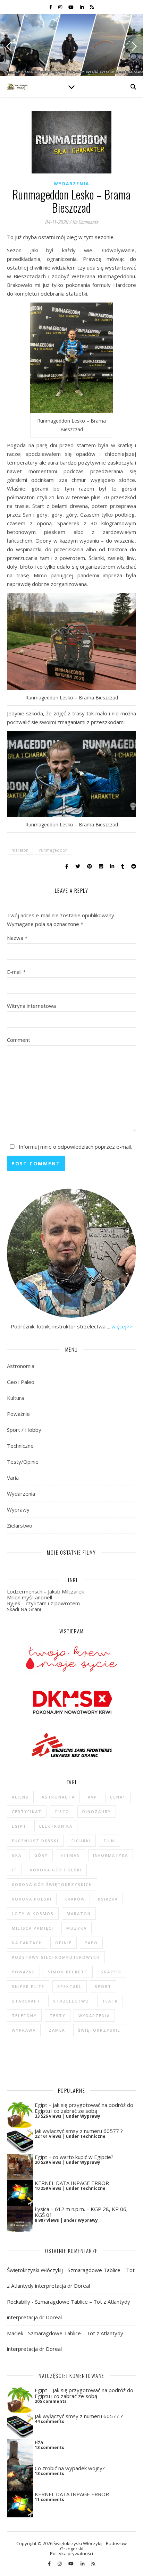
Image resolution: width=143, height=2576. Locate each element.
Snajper (111, 1972)
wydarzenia (94, 2016)
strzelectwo (71, 2001)
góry (41, 1855)
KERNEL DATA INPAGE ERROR (72, 2183)
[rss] (92, 7)
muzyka (77, 1928)
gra (17, 1855)
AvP (92, 1797)
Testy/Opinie (23, 1462)
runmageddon (53, 850)
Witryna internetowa (31, 1006)
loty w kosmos (33, 1914)
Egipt (19, 1826)
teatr (110, 2001)
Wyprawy (18, 1510)
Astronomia (21, 1366)
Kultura (15, 1398)
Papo (91, 1943)
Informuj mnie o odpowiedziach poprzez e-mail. (75, 1147)
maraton (20, 850)
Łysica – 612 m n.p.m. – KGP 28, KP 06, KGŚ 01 (81, 2212)
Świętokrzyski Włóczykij (35, 2270)
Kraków (75, 1899)
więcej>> (122, 1326)
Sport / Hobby (24, 1430)
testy (58, 2016)
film (110, 1841)
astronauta (58, 1797)
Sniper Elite (28, 1986)
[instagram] (61, 7)
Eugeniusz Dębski (35, 1841)
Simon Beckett (68, 1972)
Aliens (20, 1797)
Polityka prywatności (71, 2553)
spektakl (70, 1986)
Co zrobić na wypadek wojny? (70, 2468)
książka (108, 1899)
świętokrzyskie (99, 2030)
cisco (62, 1812)
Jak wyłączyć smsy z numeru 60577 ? (79, 2131)
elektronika (56, 1826)
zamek (57, 2030)
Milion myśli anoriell (30, 1597)
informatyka (111, 1855)
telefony (24, 2016)
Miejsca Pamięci (33, 1928)
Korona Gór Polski (56, 1870)
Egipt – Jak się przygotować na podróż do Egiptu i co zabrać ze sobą (84, 2108)
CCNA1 (118, 1797)
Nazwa (17, 938)
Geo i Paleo (21, 1382)
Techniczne (20, 1446)
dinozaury (97, 1812)
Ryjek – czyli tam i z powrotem (43, 1603)
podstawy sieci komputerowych (56, 1957)
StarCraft (26, 2001)
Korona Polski (32, 1899)
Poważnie (18, 1414)
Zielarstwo (20, 1525)
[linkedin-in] (82, 7)
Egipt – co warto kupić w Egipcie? (74, 2157)
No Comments (85, 222)
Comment (19, 1040)
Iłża (39, 2442)
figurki (81, 1841)
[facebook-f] (51, 7)
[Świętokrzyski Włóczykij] (17, 87)
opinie (64, 1943)
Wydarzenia (71, 184)
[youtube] (71, 7)
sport (103, 1986)
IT (14, 1870)
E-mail (16, 972)
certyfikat (27, 1812)
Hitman (70, 1855)
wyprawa (24, 2030)
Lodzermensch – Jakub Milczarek (45, 1591)
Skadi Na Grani (24, 1609)
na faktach (27, 1943)
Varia (13, 1478)
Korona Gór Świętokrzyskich (52, 1884)
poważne (23, 1972)
